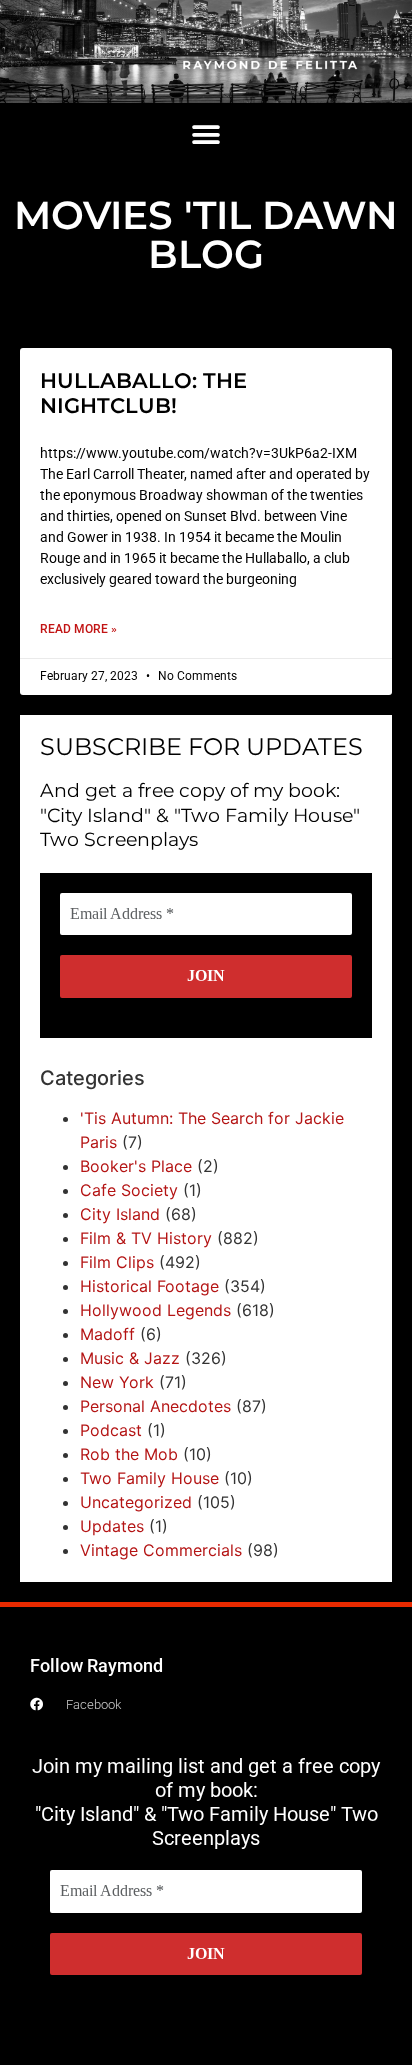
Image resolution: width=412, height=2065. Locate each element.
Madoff (107, 1334)
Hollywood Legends (155, 1310)
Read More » (78, 629)
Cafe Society (129, 1190)
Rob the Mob (129, 1454)
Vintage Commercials (161, 1550)
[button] (206, 135)
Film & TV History (146, 1238)
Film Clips (117, 1262)
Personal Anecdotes (155, 1406)
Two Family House (149, 1478)
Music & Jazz (130, 1358)
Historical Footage (149, 1286)
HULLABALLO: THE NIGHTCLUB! (143, 393)
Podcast (111, 1430)
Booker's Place (136, 1166)
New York (117, 1382)
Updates (112, 1526)
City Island (120, 1214)
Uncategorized (136, 1502)
